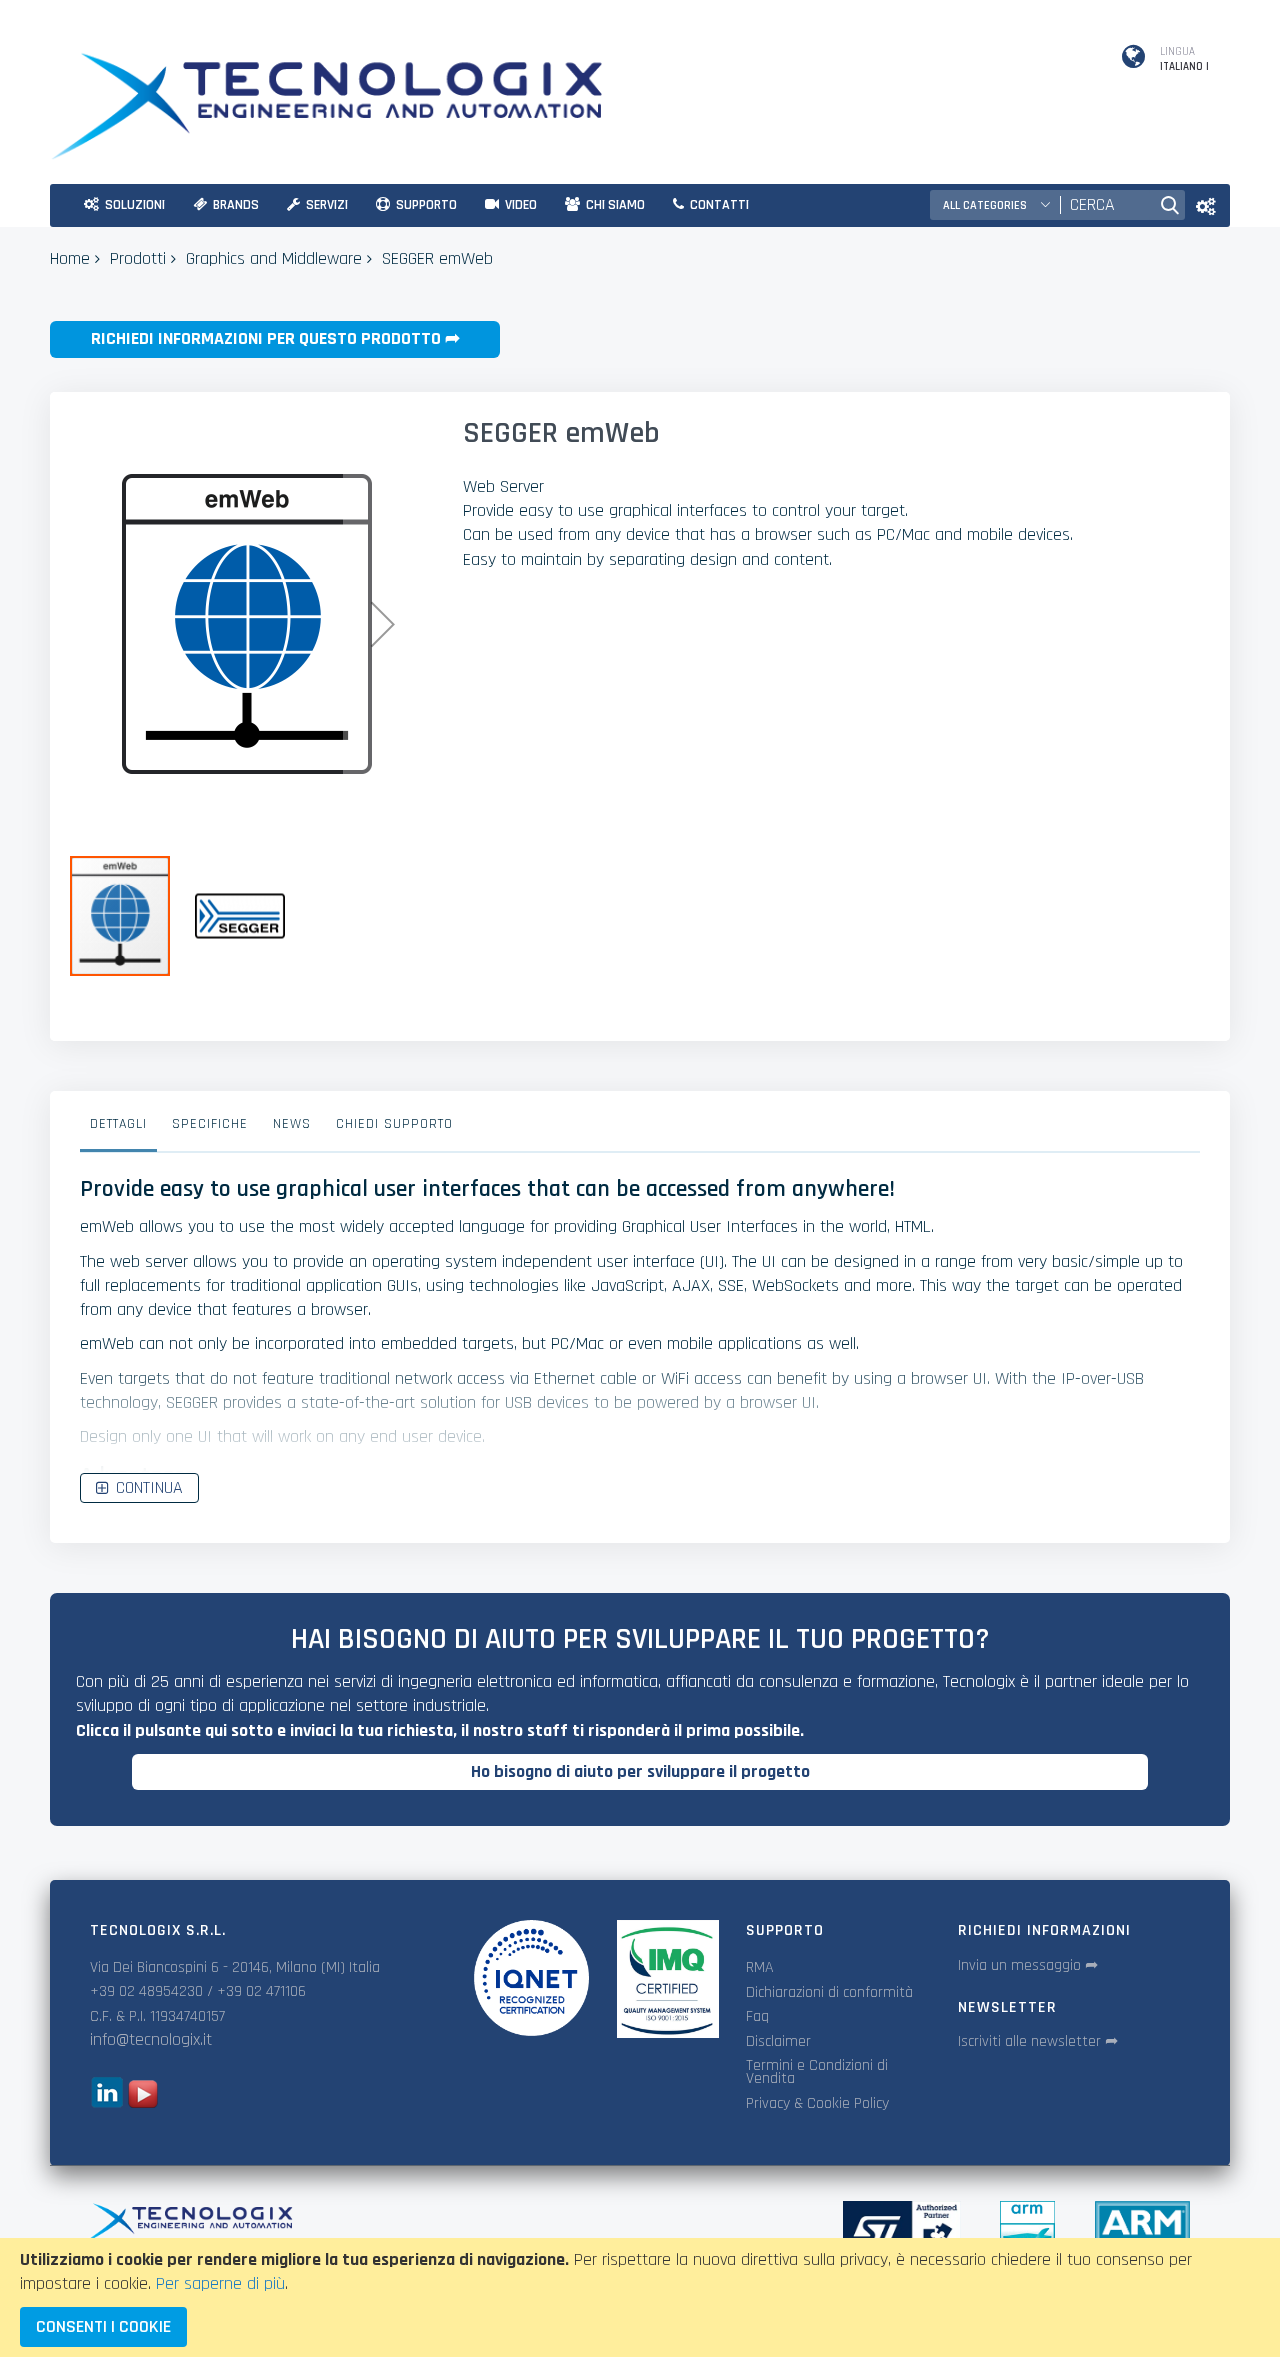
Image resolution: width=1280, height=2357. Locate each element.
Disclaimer (778, 2041)
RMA (760, 1967)
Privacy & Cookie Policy (817, 2103)
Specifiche (210, 1124)
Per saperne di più (220, 2283)
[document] (640, 2297)
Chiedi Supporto (394, 1124)
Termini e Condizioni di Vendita (817, 2072)
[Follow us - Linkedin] (106, 2102)
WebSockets (795, 1285)
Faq (757, 2016)
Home (70, 258)
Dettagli (118, 1124)
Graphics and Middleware (274, 258)
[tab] (118, 1129)
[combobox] (1105, 205)
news (292, 1124)
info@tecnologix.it (151, 2039)
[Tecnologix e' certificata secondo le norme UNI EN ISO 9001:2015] (531, 1978)
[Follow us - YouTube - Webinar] (143, 2102)
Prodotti (138, 258)
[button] (383, 624)
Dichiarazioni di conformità (829, 1992)
